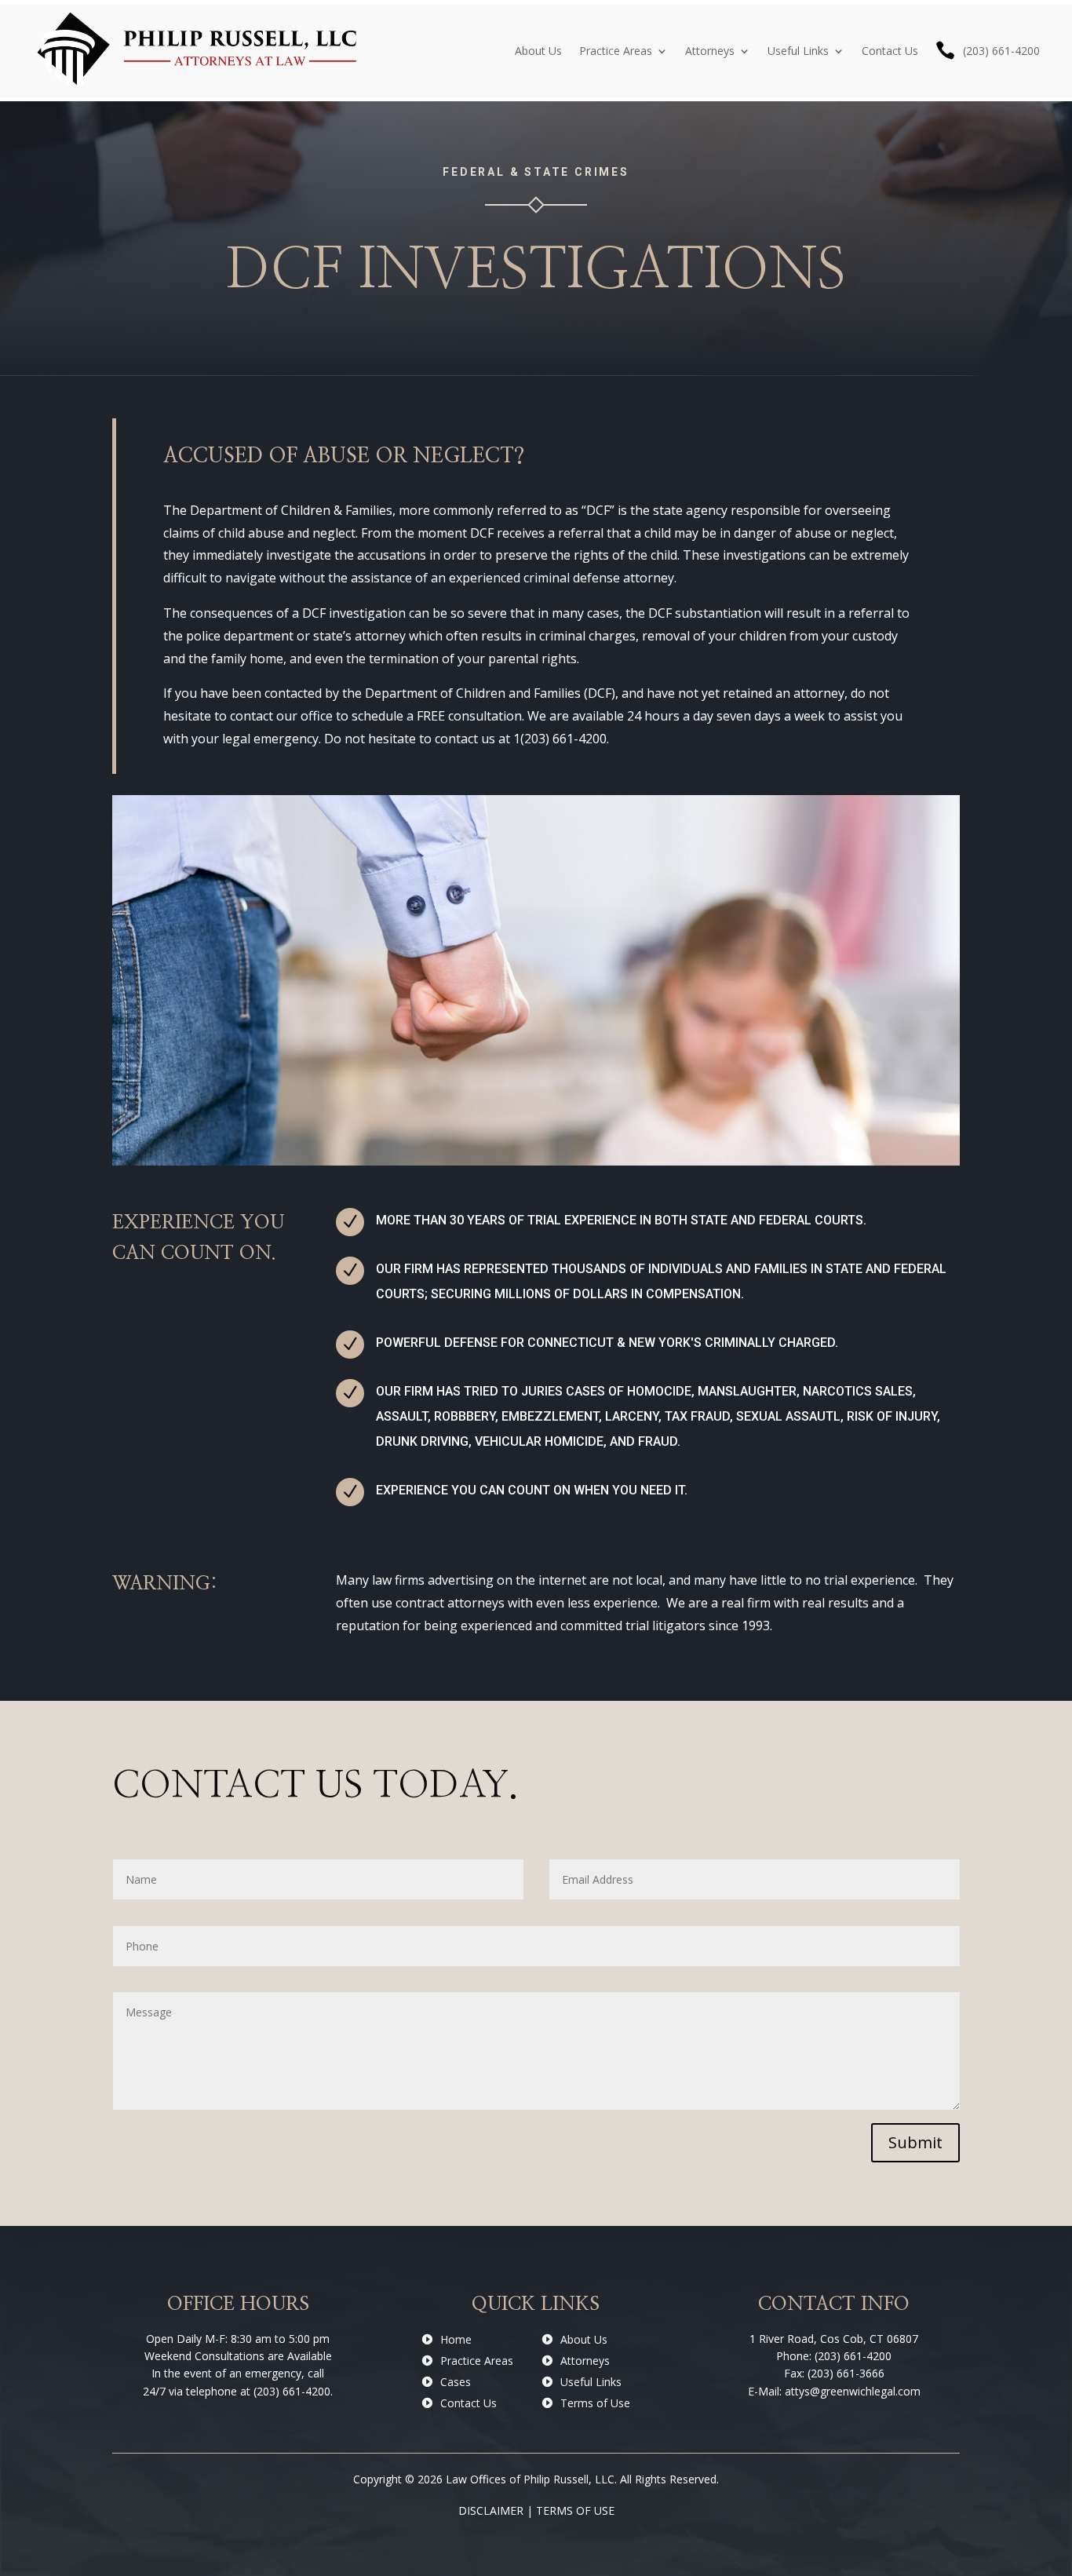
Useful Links (798, 51)
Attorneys (710, 51)
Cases (456, 2382)
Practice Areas (616, 51)
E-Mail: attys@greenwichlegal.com (834, 2391)
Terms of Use (595, 2403)
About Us (538, 51)
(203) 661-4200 (1001, 51)
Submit (915, 2142)
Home (456, 2339)
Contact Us (890, 51)
